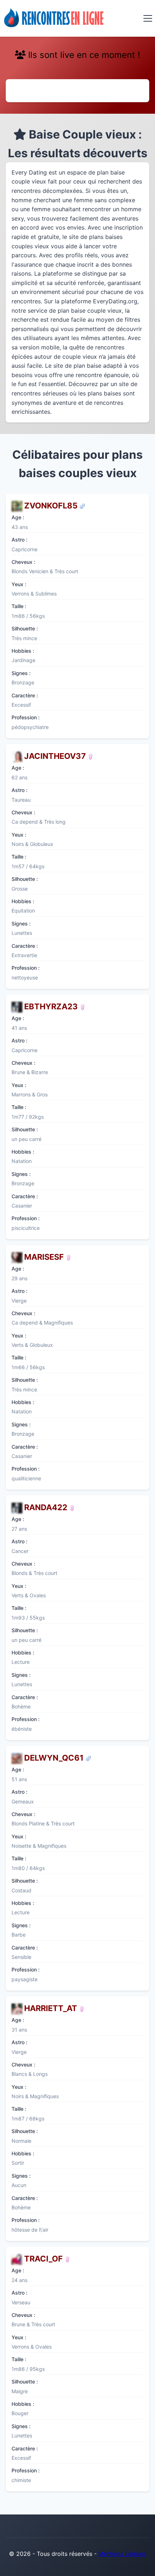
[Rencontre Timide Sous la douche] (67, 2259)
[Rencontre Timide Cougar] (83, 1006)
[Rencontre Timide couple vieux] (82, 506)
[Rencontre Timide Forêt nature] (90, 756)
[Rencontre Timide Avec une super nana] (72, 1507)
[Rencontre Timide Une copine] (82, 2008)
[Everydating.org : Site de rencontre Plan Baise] (54, 18)
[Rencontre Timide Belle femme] (68, 1257)
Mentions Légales (122, 2554)
